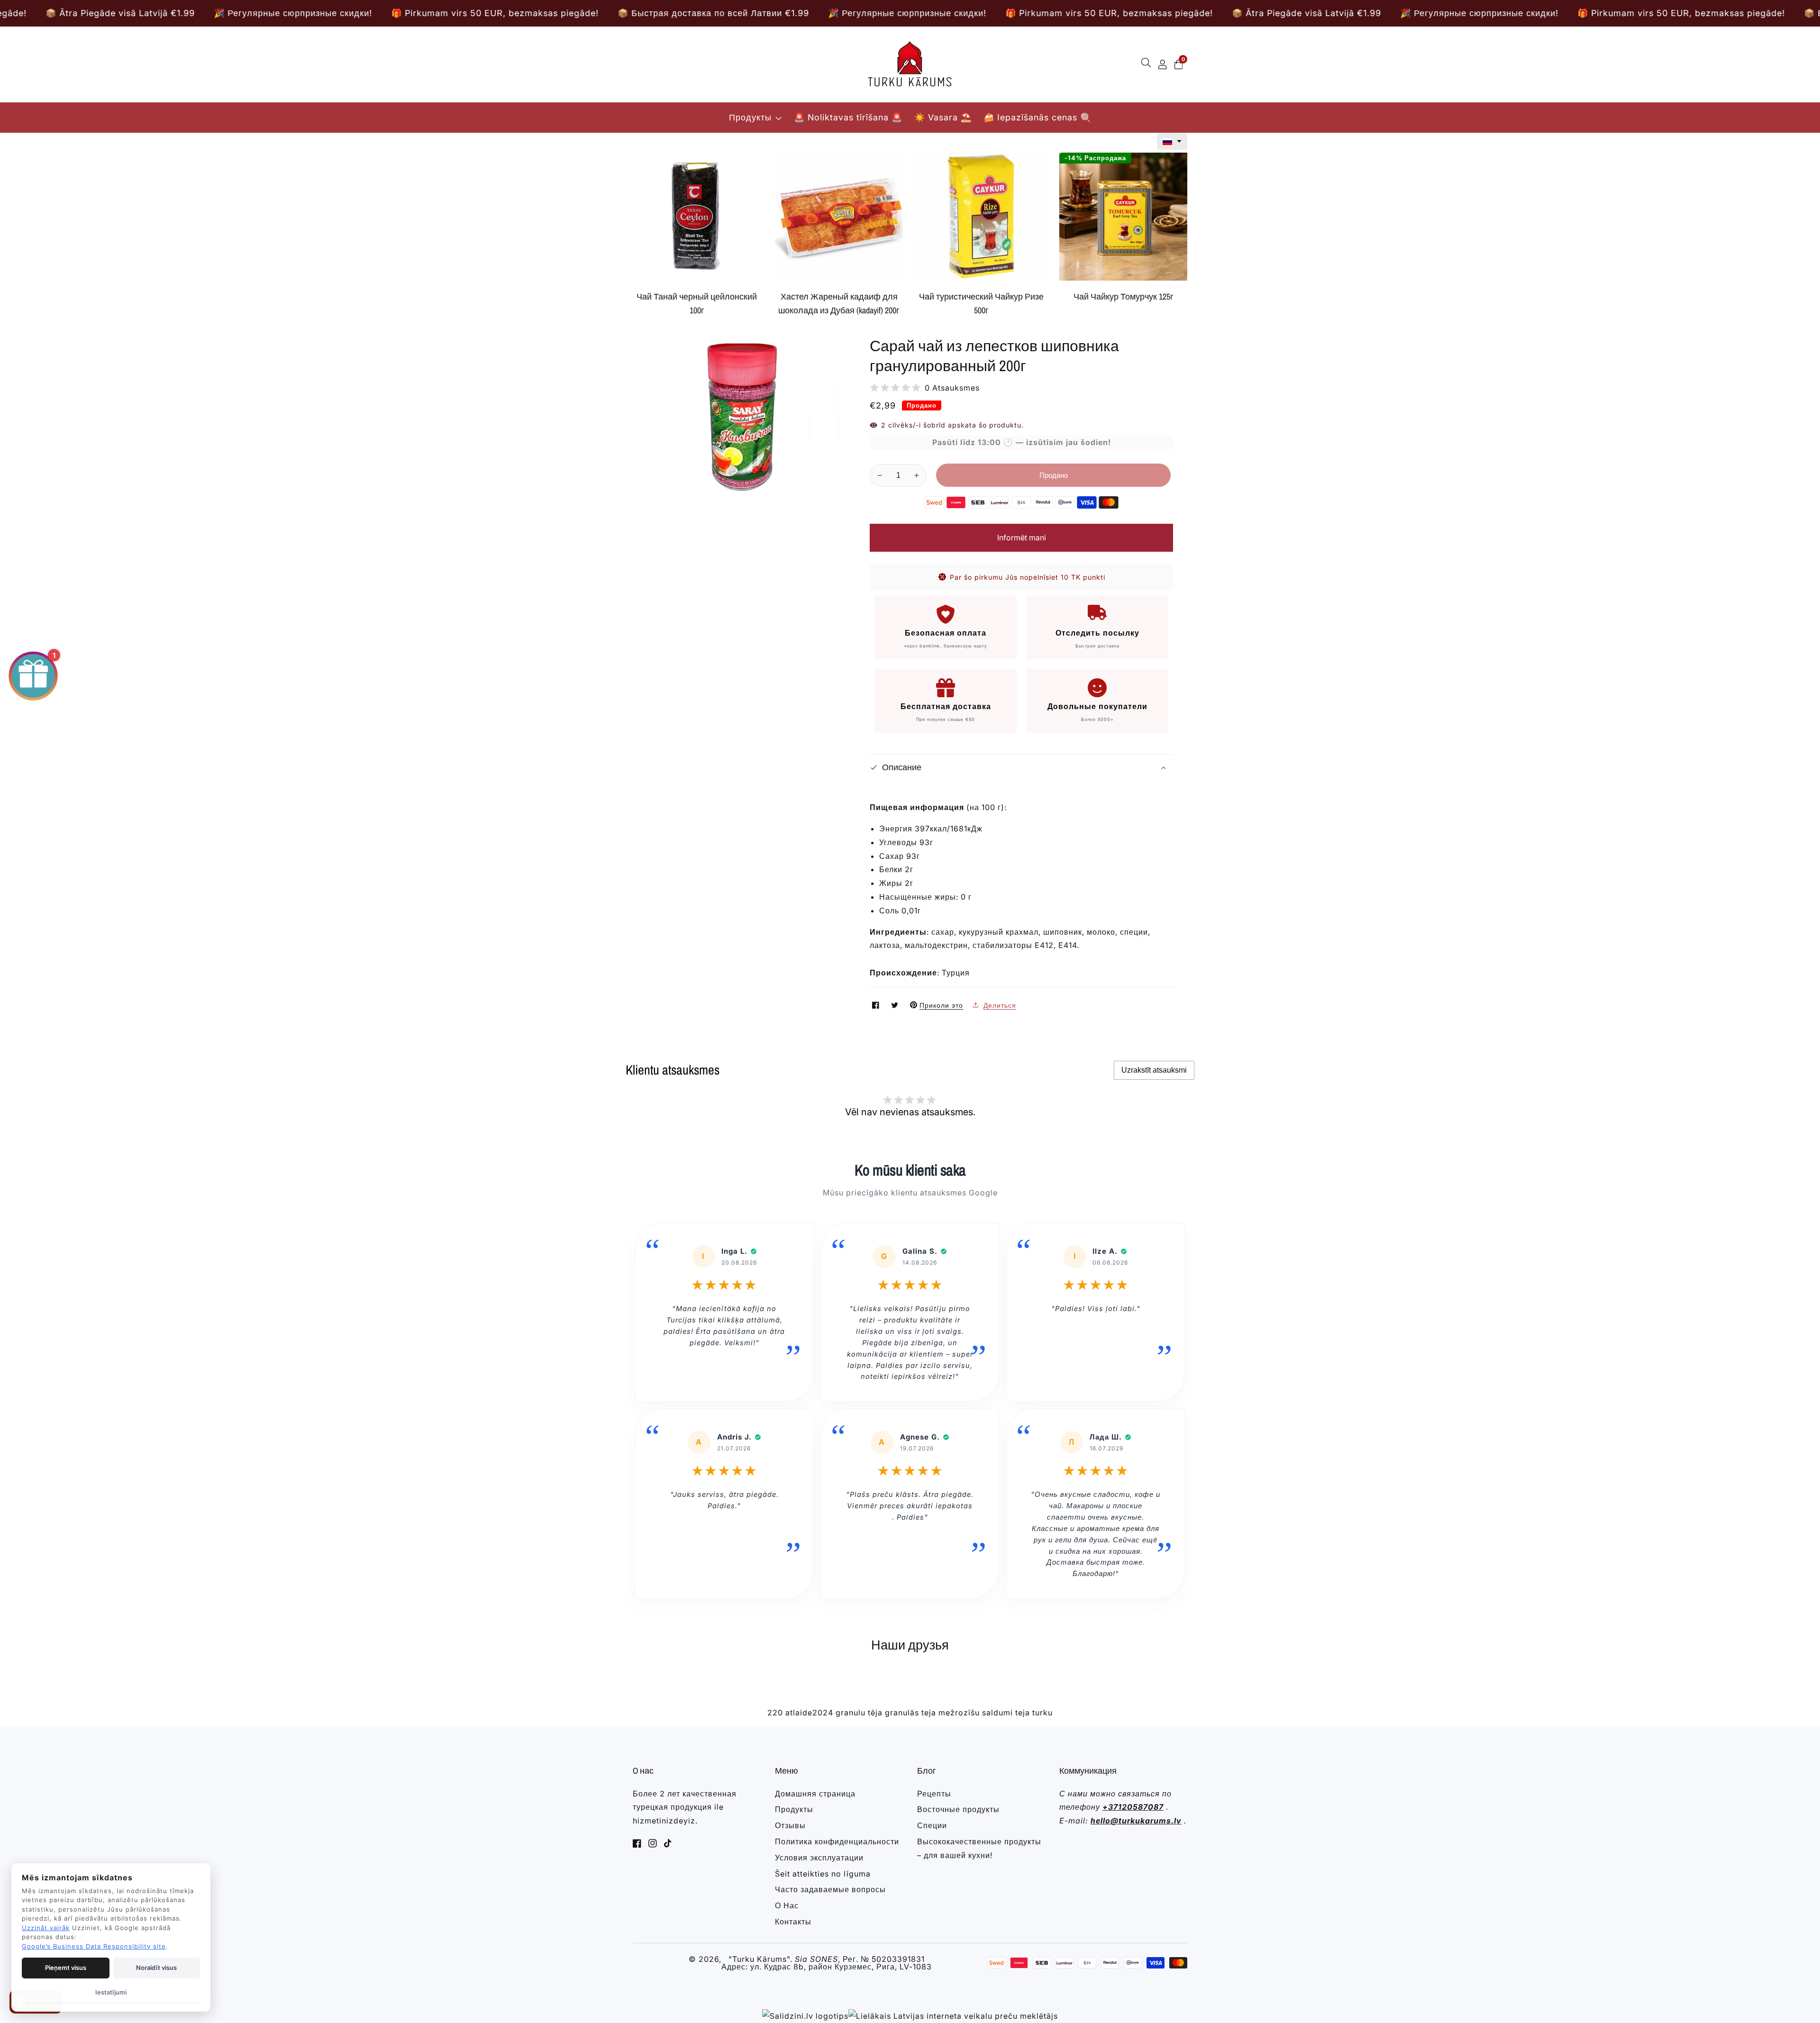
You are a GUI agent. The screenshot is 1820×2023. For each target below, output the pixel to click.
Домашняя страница (815, 1794)
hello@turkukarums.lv (1136, 1821)
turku (1042, 1713)
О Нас (787, 1905)
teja (1023, 1713)
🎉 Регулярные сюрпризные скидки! (245, 13)
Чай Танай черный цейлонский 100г (697, 303)
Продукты (750, 117)
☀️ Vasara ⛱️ (943, 117)
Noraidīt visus (156, 1968)
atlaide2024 (809, 1713)
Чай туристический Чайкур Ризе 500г (981, 303)
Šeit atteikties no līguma (823, 1874)
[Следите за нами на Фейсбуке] (877, 1005)
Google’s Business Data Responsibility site (94, 1946)
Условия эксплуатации (819, 1858)
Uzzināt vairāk (46, 1928)
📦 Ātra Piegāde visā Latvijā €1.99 (644, 13)
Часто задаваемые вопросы (830, 1889)
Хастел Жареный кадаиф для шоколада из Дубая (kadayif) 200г (839, 303)
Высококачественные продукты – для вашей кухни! (979, 1848)
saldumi (997, 1713)
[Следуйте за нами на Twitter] (896, 1005)
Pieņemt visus (66, 1968)
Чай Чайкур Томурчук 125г (1124, 296)
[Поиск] (1148, 64)
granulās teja (910, 1713)
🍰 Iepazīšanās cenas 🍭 (1037, 117)
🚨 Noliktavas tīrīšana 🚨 (848, 117)
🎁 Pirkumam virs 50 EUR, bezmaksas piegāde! (446, 13)
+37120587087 (1133, 1807)
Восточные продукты (958, 1809)
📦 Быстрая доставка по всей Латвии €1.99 (1237, 13)
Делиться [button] (1000, 1005)
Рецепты (934, 1794)
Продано (1054, 475)
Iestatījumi (111, 1992)
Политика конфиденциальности (837, 1841)
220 (775, 1713)
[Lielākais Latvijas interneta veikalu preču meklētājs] (953, 2016)
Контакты (793, 1922)
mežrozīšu (959, 1713)
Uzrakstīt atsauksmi (1154, 1070)
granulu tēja (859, 1713)
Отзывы (790, 1825)
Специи (932, 1825)
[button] (1172, 141)
